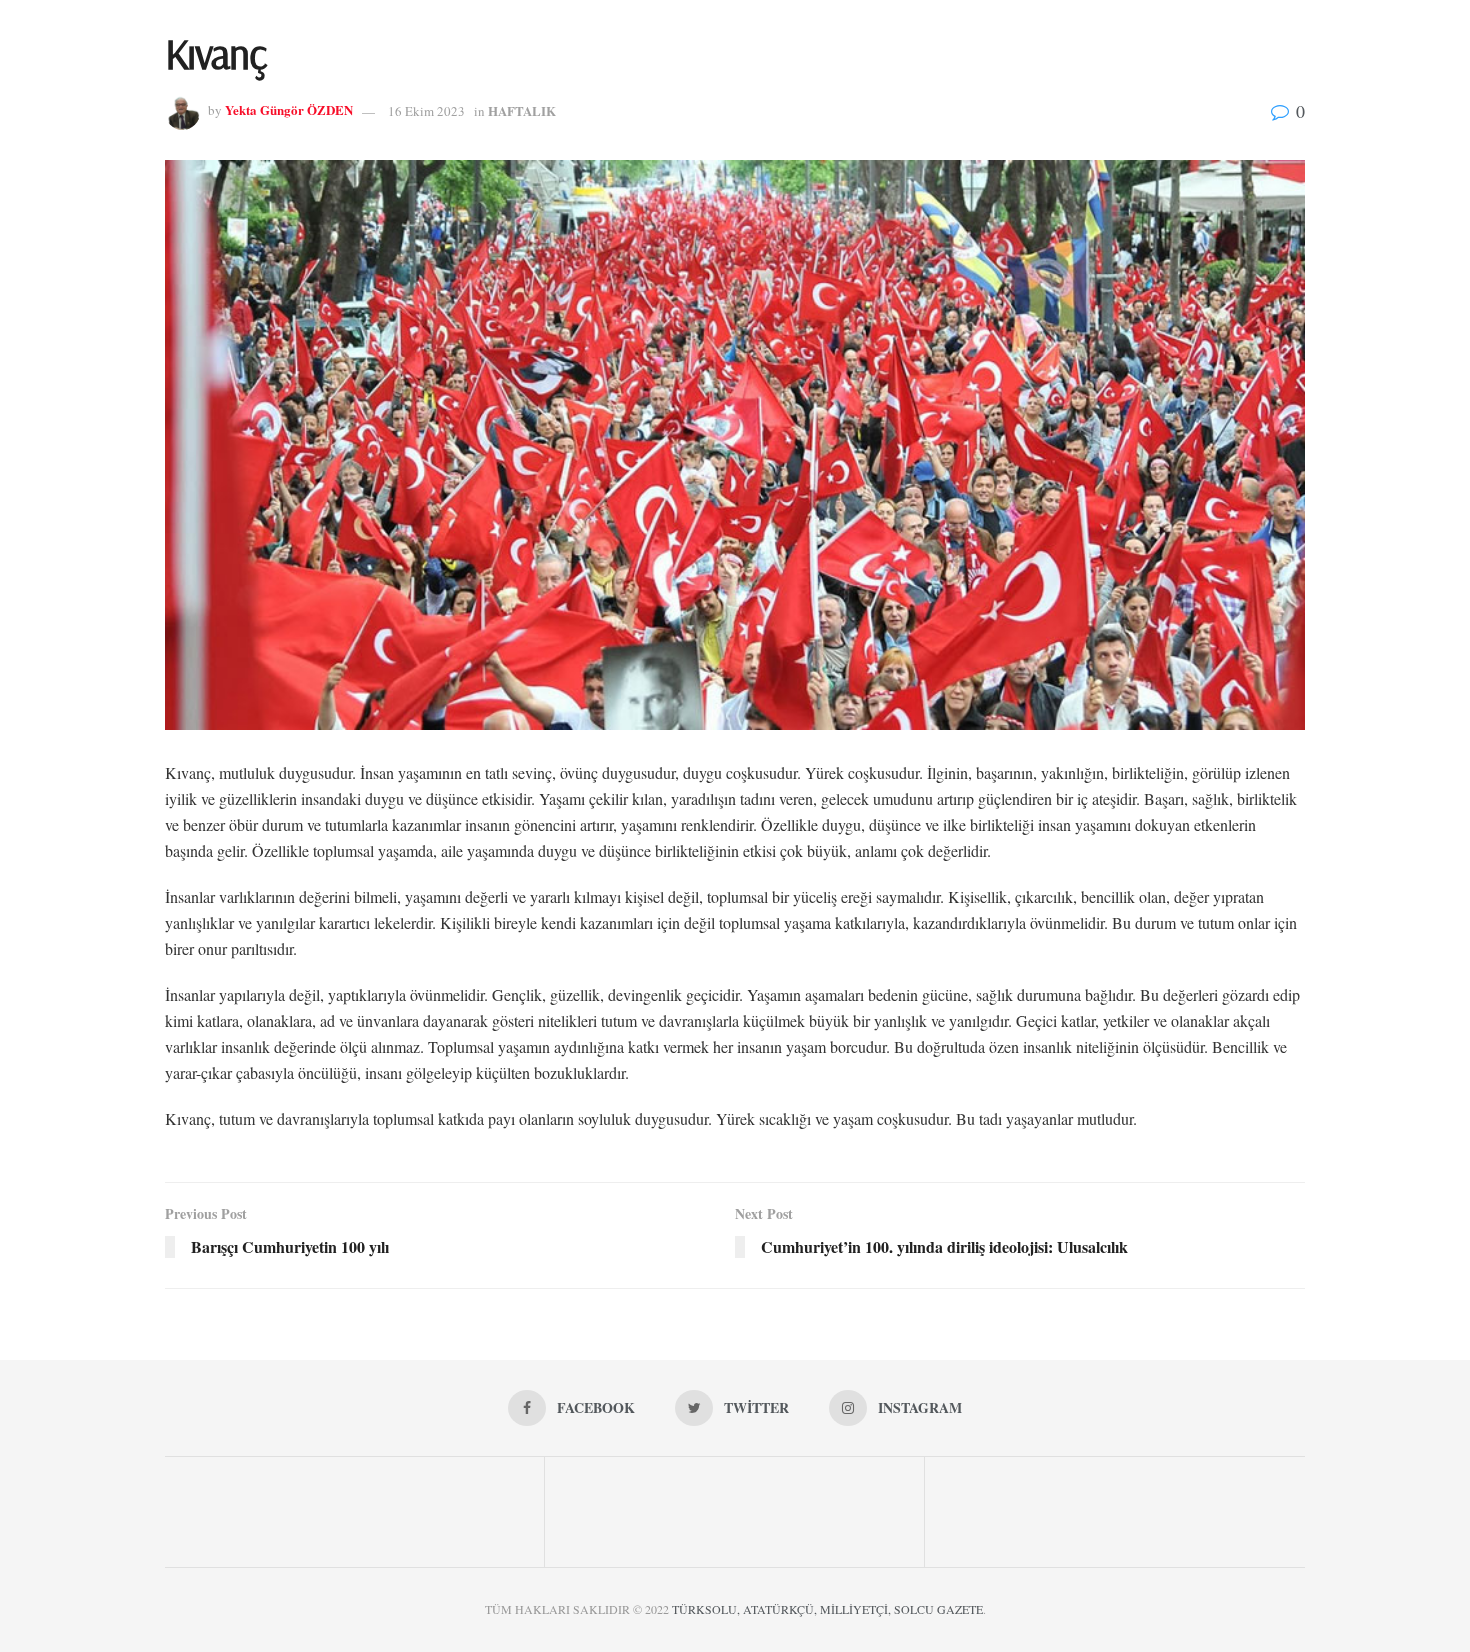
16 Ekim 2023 (426, 111)
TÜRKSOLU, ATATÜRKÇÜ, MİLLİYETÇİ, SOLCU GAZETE (827, 1609)
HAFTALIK (522, 110)
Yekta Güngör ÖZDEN (289, 110)
